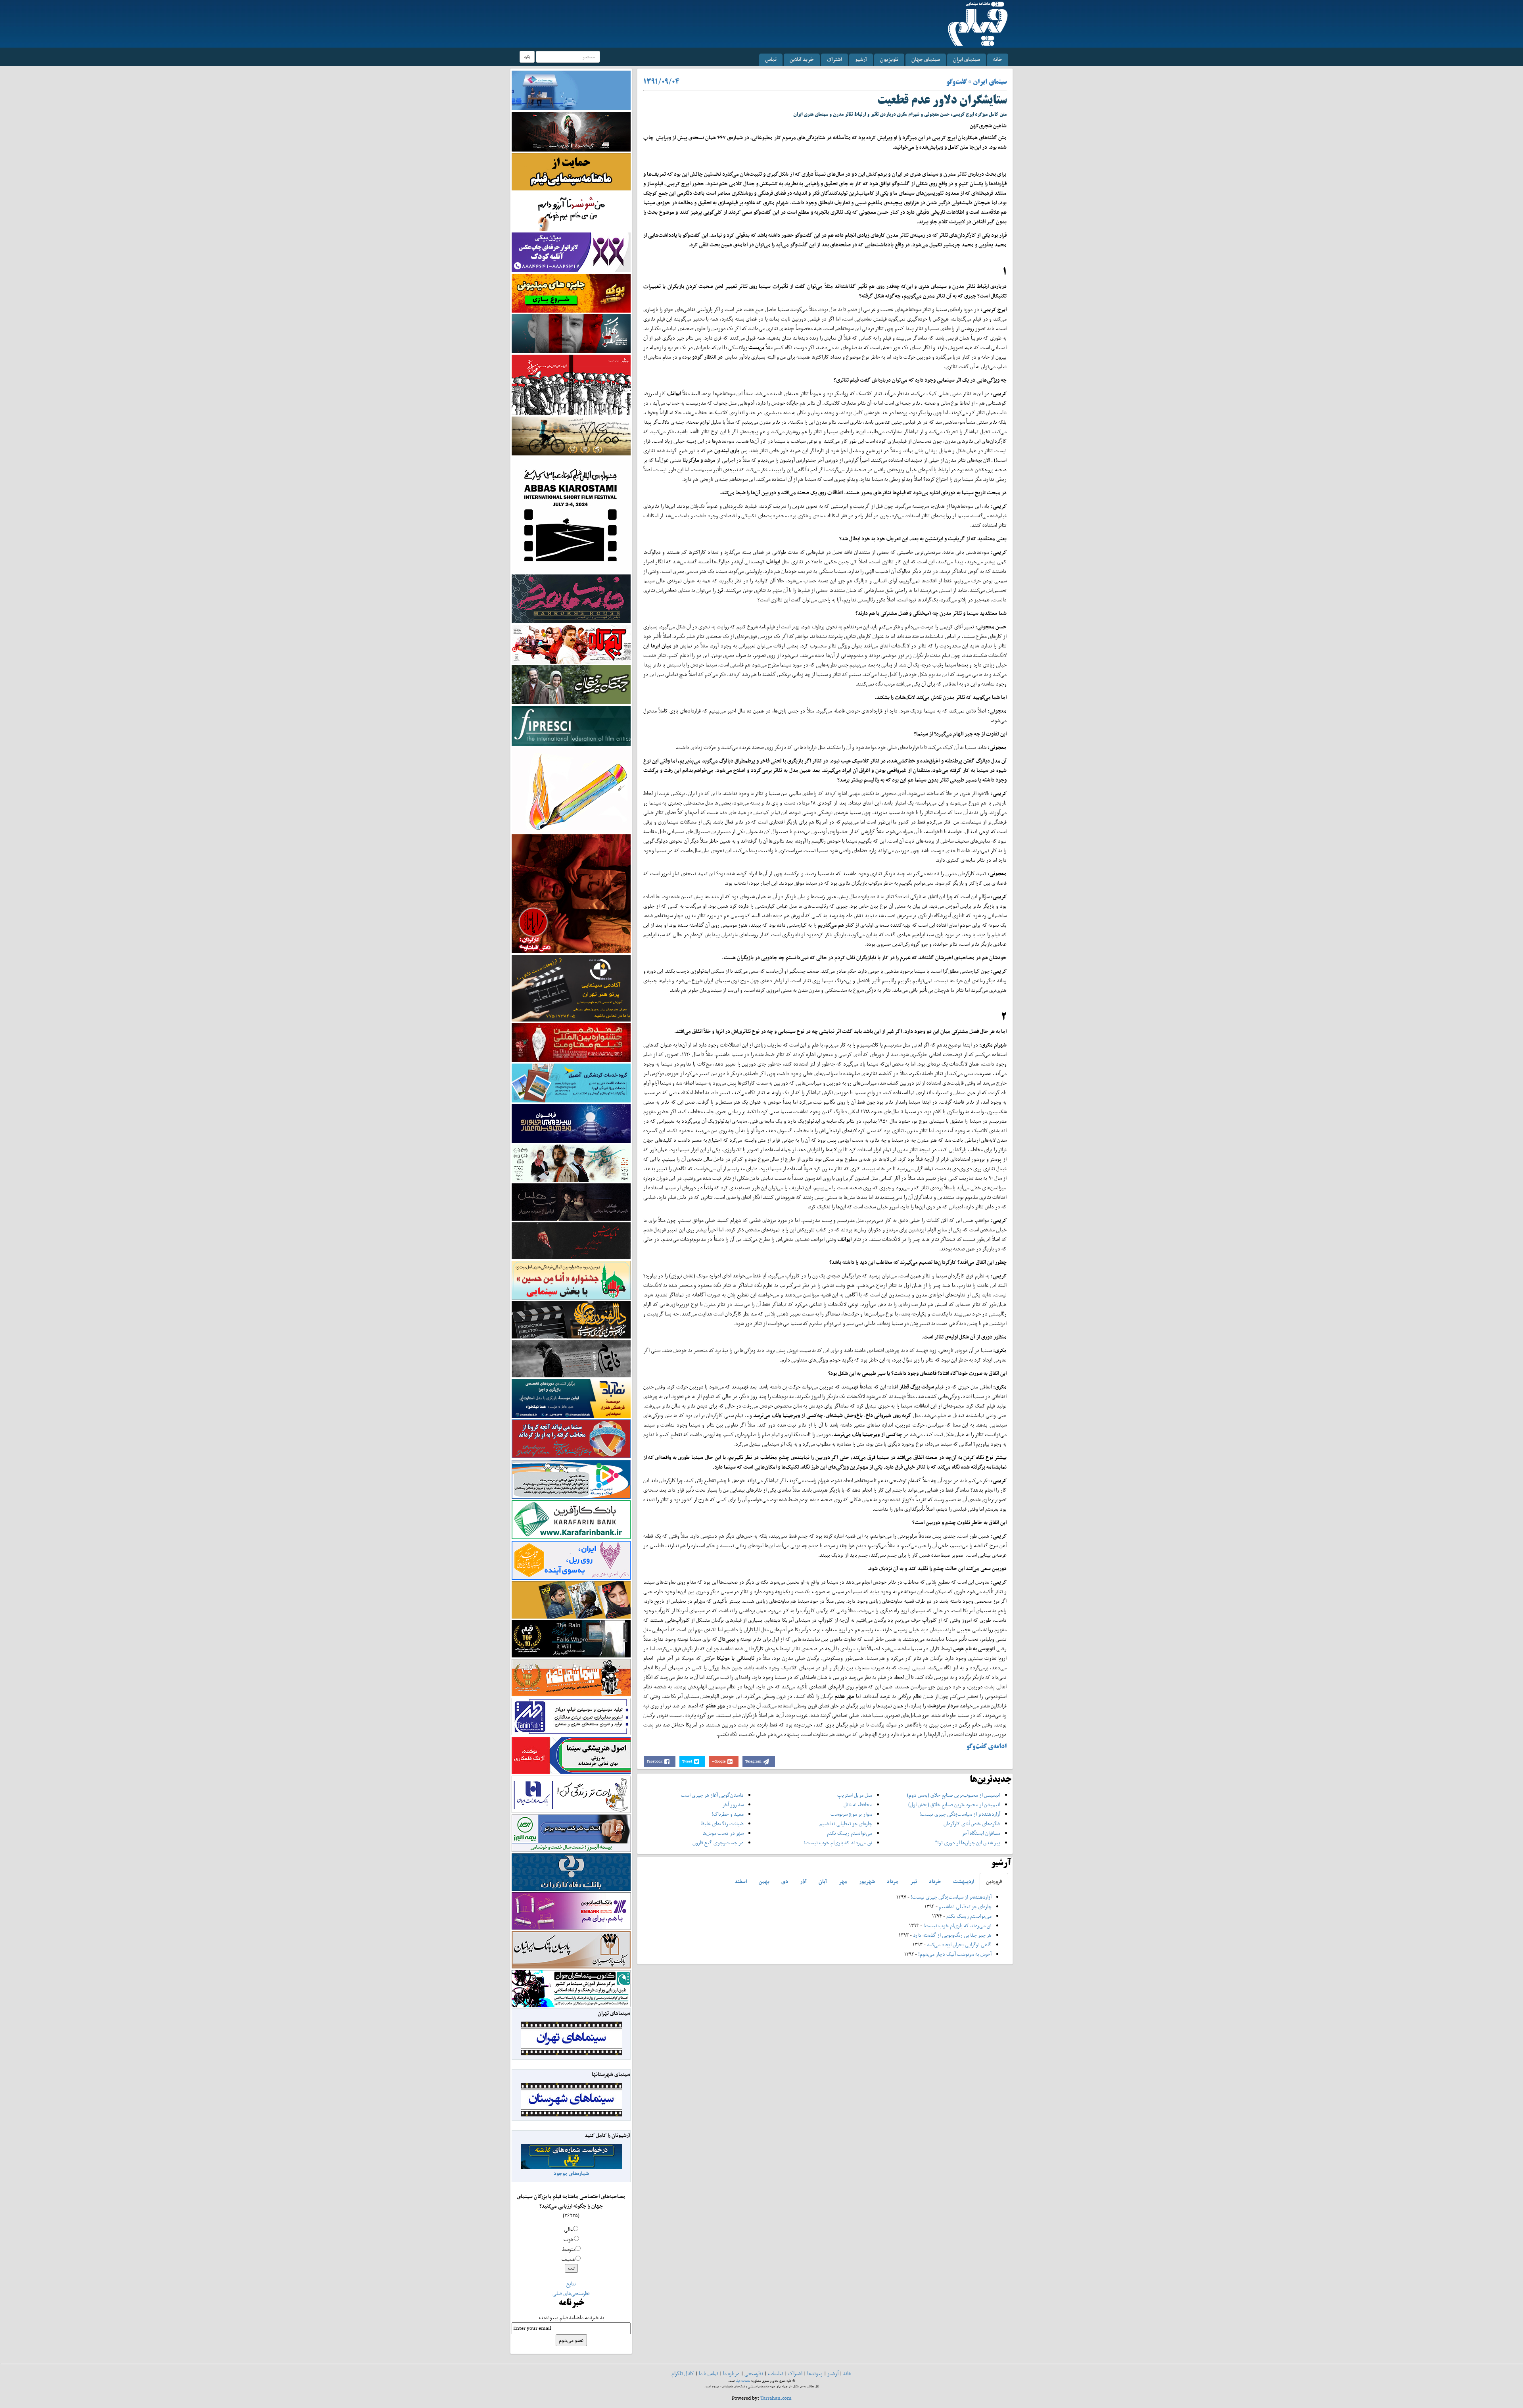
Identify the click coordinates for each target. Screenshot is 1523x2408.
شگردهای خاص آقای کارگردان (972, 1823)
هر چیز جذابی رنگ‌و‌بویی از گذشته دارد (952, 1935)
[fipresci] (571, 725)
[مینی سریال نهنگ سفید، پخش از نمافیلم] (571, 333)
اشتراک (834, 59)
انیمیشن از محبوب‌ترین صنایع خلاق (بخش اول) (954, 1804)
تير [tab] (914, 1881)
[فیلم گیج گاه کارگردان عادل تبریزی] (571, 644)
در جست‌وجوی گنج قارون (718, 1842)
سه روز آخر (733, 1804)
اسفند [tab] (741, 1881)
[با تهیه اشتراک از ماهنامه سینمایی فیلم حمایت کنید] (571, 171)
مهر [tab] (843, 1881)
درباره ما (731, 2373)
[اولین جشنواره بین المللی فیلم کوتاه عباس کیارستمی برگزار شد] (571, 514)
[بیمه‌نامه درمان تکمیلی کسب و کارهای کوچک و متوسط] (571, 90)
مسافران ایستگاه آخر (981, 1833)
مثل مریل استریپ (855, 1795)
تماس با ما (709, 2373)
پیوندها (815, 2373)
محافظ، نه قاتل (858, 1804)
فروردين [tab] (994, 1881)
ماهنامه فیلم (743, 2381)
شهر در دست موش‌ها (723, 1833)
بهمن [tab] (764, 1881)
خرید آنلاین (802, 59)
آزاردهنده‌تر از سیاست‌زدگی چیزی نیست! (960, 1814)
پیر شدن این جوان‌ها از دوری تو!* (968, 1842)
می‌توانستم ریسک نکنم (850, 1833)
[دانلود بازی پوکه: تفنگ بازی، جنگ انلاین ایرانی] (571, 293)
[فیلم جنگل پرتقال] (571, 684)
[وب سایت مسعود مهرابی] (571, 789)
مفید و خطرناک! (728, 1814)
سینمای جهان (926, 59)
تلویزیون (889, 59)
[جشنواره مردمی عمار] (571, 1123)
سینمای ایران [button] (967, 59)
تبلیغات (776, 2373)
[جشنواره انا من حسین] (571, 1280)
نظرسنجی (754, 2373)
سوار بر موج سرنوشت (851, 1814)
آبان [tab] (823, 1881)
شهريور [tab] (867, 1881)
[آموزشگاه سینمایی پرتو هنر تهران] (571, 988)
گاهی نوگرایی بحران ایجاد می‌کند (959, 1944)
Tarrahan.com (776, 2398)
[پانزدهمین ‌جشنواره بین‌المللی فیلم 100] (571, 131)
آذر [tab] (803, 1881)
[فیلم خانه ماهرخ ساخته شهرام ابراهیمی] (571, 598)
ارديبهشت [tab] (964, 1881)
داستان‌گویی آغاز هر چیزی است (712, 1795)
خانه (998, 59)
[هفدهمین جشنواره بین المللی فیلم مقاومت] (571, 1042)
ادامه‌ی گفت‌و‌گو (986, 1747)
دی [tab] (785, 1881)
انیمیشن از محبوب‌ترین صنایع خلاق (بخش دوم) (954, 1795)
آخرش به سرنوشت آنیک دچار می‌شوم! (955, 1954)
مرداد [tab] (893, 1881)
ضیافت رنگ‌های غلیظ (722, 1823)
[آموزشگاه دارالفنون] (571, 1320)
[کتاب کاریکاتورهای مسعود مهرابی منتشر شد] (571, 384)
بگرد (527, 57)
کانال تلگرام (683, 2373)
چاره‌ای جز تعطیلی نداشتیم (846, 1823)
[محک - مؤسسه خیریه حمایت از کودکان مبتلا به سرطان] (571, 211)
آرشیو (861, 59)
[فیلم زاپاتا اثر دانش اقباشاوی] (571, 893)
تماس (771, 59)
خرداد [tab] (935, 1881)
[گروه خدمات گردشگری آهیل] (571, 1082)
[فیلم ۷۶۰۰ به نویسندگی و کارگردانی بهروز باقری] (571, 435)
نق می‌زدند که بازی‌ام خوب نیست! (838, 1842)
